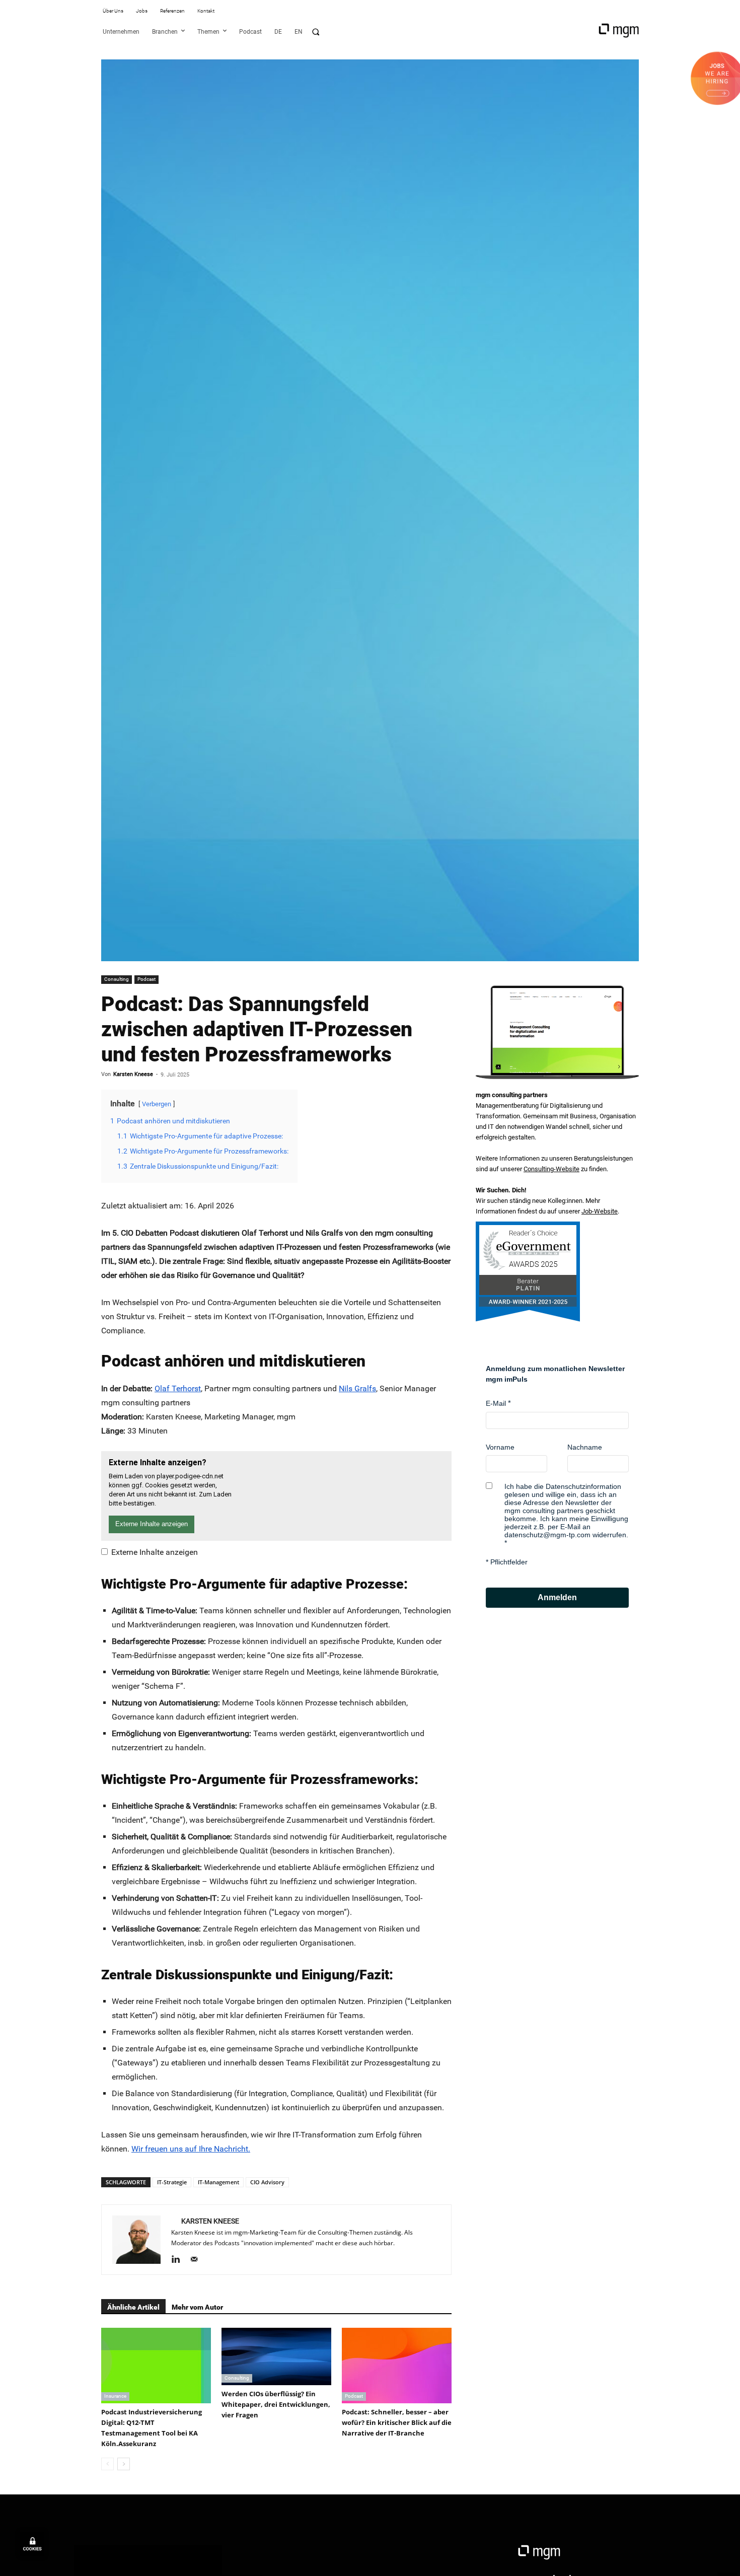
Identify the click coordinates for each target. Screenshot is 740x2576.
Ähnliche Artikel (133, 2307)
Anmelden (557, 1597)
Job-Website (600, 1211)
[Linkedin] (179, 2260)
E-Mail (496, 1403)
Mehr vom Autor (197, 2307)
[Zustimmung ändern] (32, 2544)
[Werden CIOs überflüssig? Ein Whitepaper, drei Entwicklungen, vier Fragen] (276, 2356)
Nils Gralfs (357, 1388)
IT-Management (218, 2182)
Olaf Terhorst (178, 1388)
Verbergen (157, 1104)
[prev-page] (107, 2464)
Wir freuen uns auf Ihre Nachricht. (191, 2149)
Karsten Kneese (133, 1074)
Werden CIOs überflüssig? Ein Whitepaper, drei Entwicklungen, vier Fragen (276, 2404)
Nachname (585, 1447)
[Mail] (198, 2260)
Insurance (115, 2396)
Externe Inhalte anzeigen (155, 1552)
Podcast (146, 979)
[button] (316, 32)
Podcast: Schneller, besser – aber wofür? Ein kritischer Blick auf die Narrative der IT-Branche (397, 2422)
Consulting (117, 979)
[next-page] (124, 2464)
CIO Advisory (267, 2182)
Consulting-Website (551, 1169)
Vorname (500, 1447)
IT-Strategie (172, 2182)
